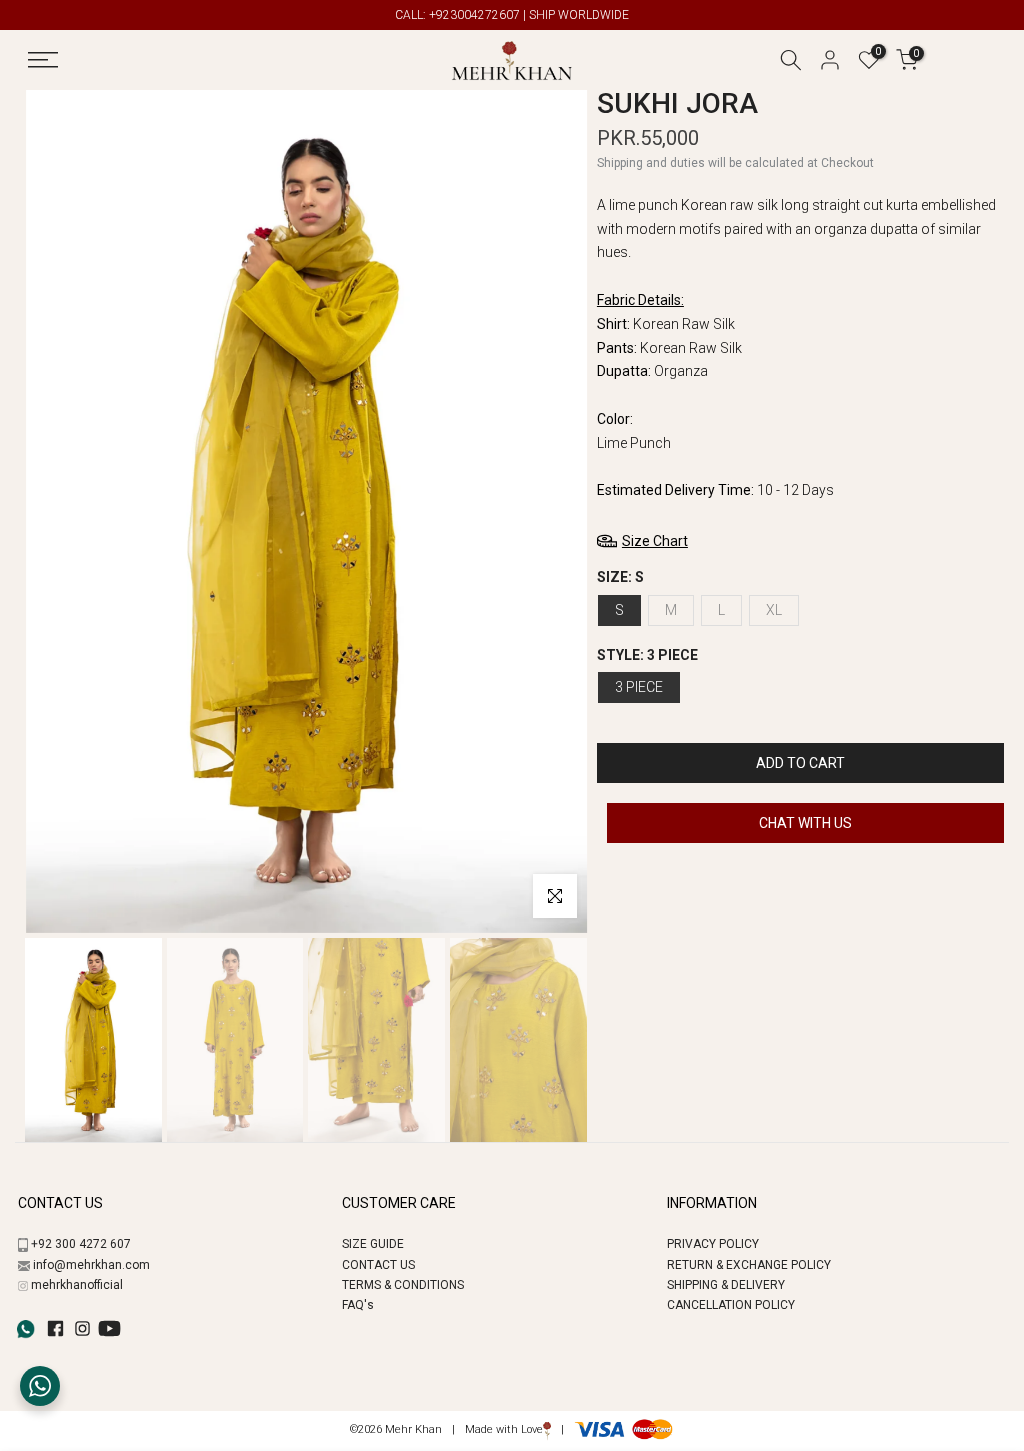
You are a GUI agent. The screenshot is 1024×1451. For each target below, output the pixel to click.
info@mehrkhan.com (91, 1265)
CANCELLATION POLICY (731, 1305)
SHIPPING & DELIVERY (726, 1285)
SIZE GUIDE (373, 1244)
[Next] (549, 512)
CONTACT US (378, 1265)
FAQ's (358, 1305)
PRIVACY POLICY (713, 1244)
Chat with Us (805, 823)
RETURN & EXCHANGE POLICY (749, 1265)
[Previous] (63, 512)
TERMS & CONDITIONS (403, 1285)
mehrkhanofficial (77, 1285)
